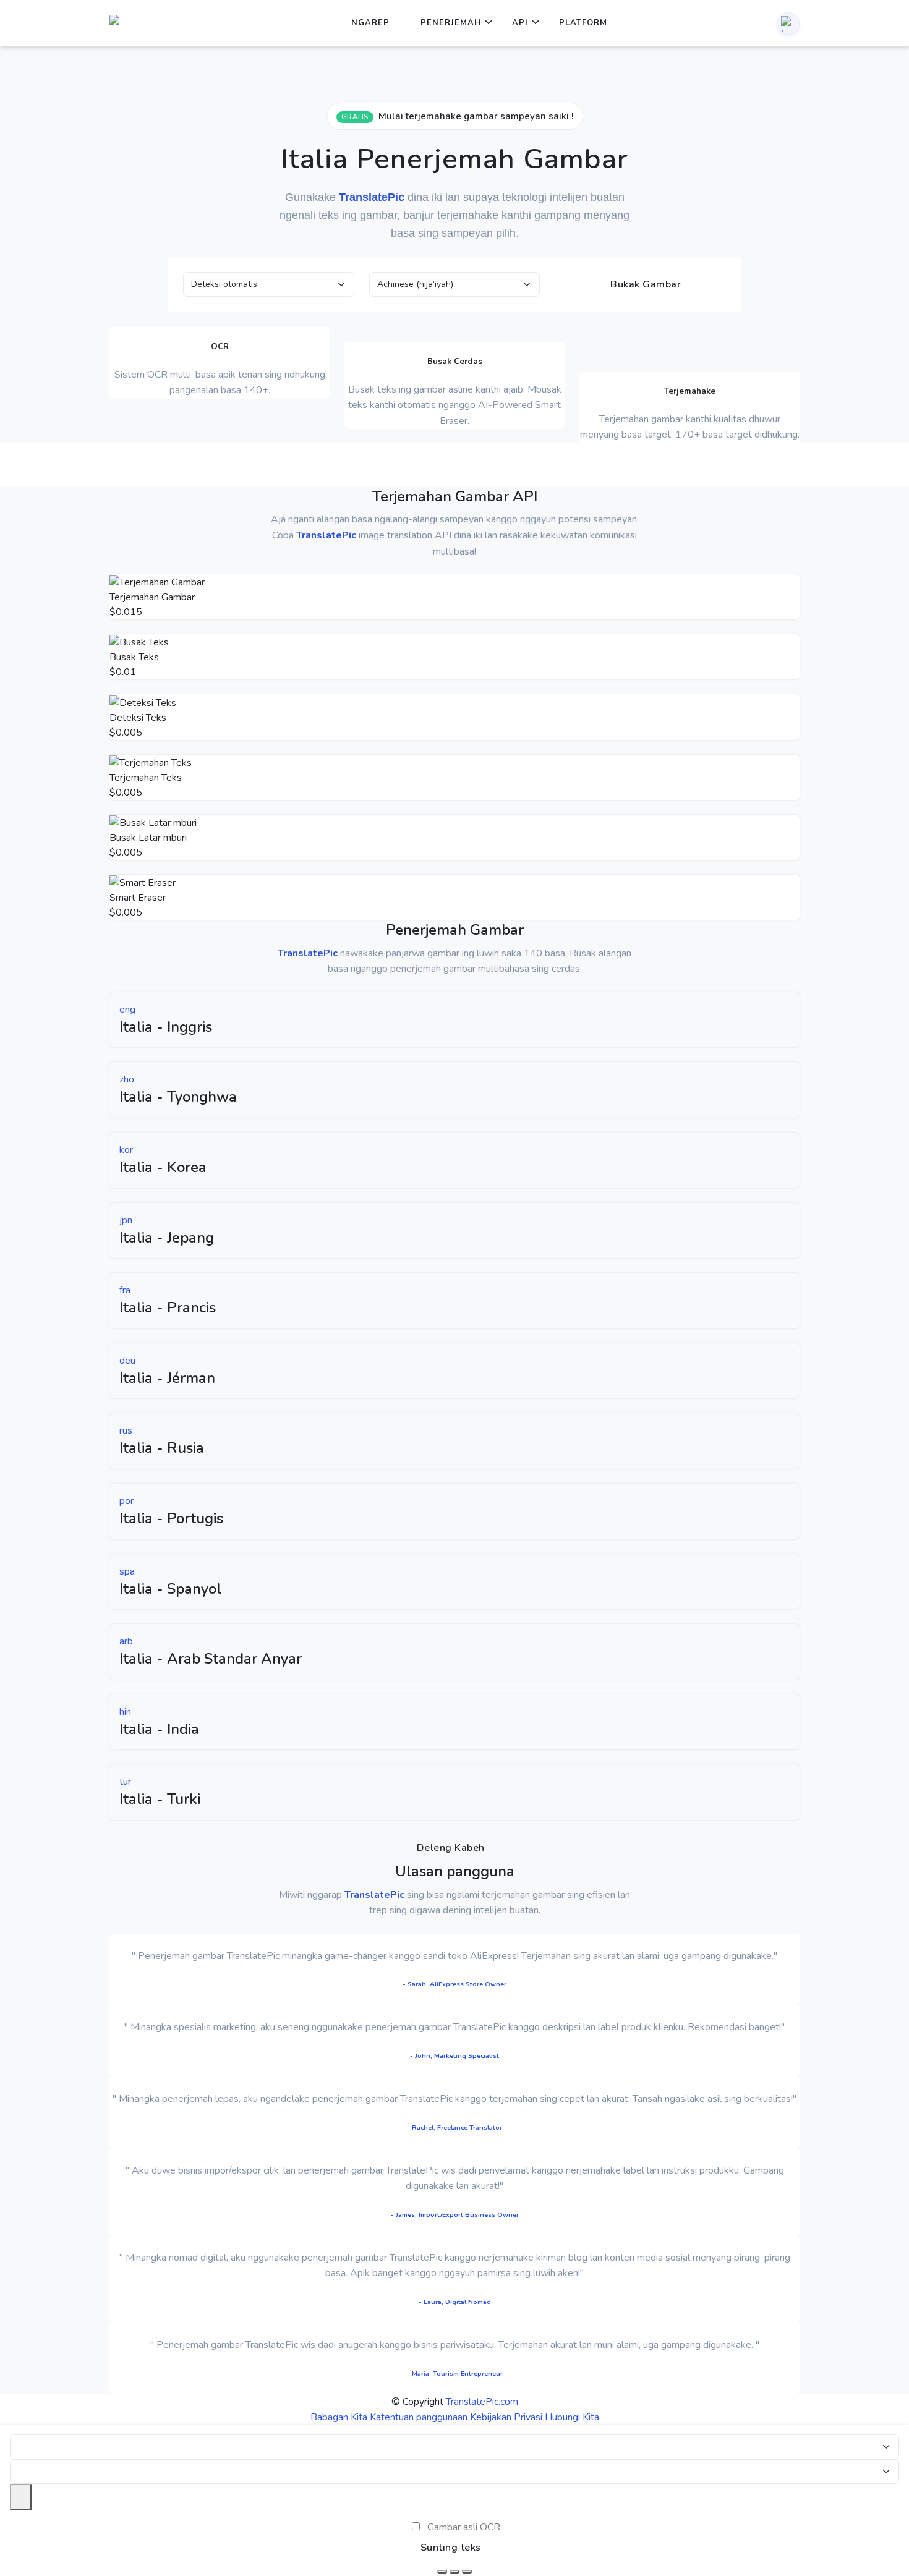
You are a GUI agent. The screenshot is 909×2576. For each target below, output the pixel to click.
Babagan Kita (339, 2417)
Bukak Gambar (645, 284)
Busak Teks (134, 657)
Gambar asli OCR (464, 2527)
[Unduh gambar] (442, 2572)
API (520, 23)
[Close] (21, 2497)
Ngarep (370, 23)
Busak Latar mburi (148, 838)
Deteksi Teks (138, 718)
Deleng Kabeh (451, 1848)
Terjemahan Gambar (152, 597)
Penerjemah (451, 23)
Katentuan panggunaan (419, 2417)
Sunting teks (451, 2548)
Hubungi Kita (572, 2417)
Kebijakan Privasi (506, 2417)
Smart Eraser (138, 898)
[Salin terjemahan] (467, 2572)
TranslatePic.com (482, 2402)
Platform (583, 23)
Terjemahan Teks (146, 778)
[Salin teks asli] (454, 2572)
